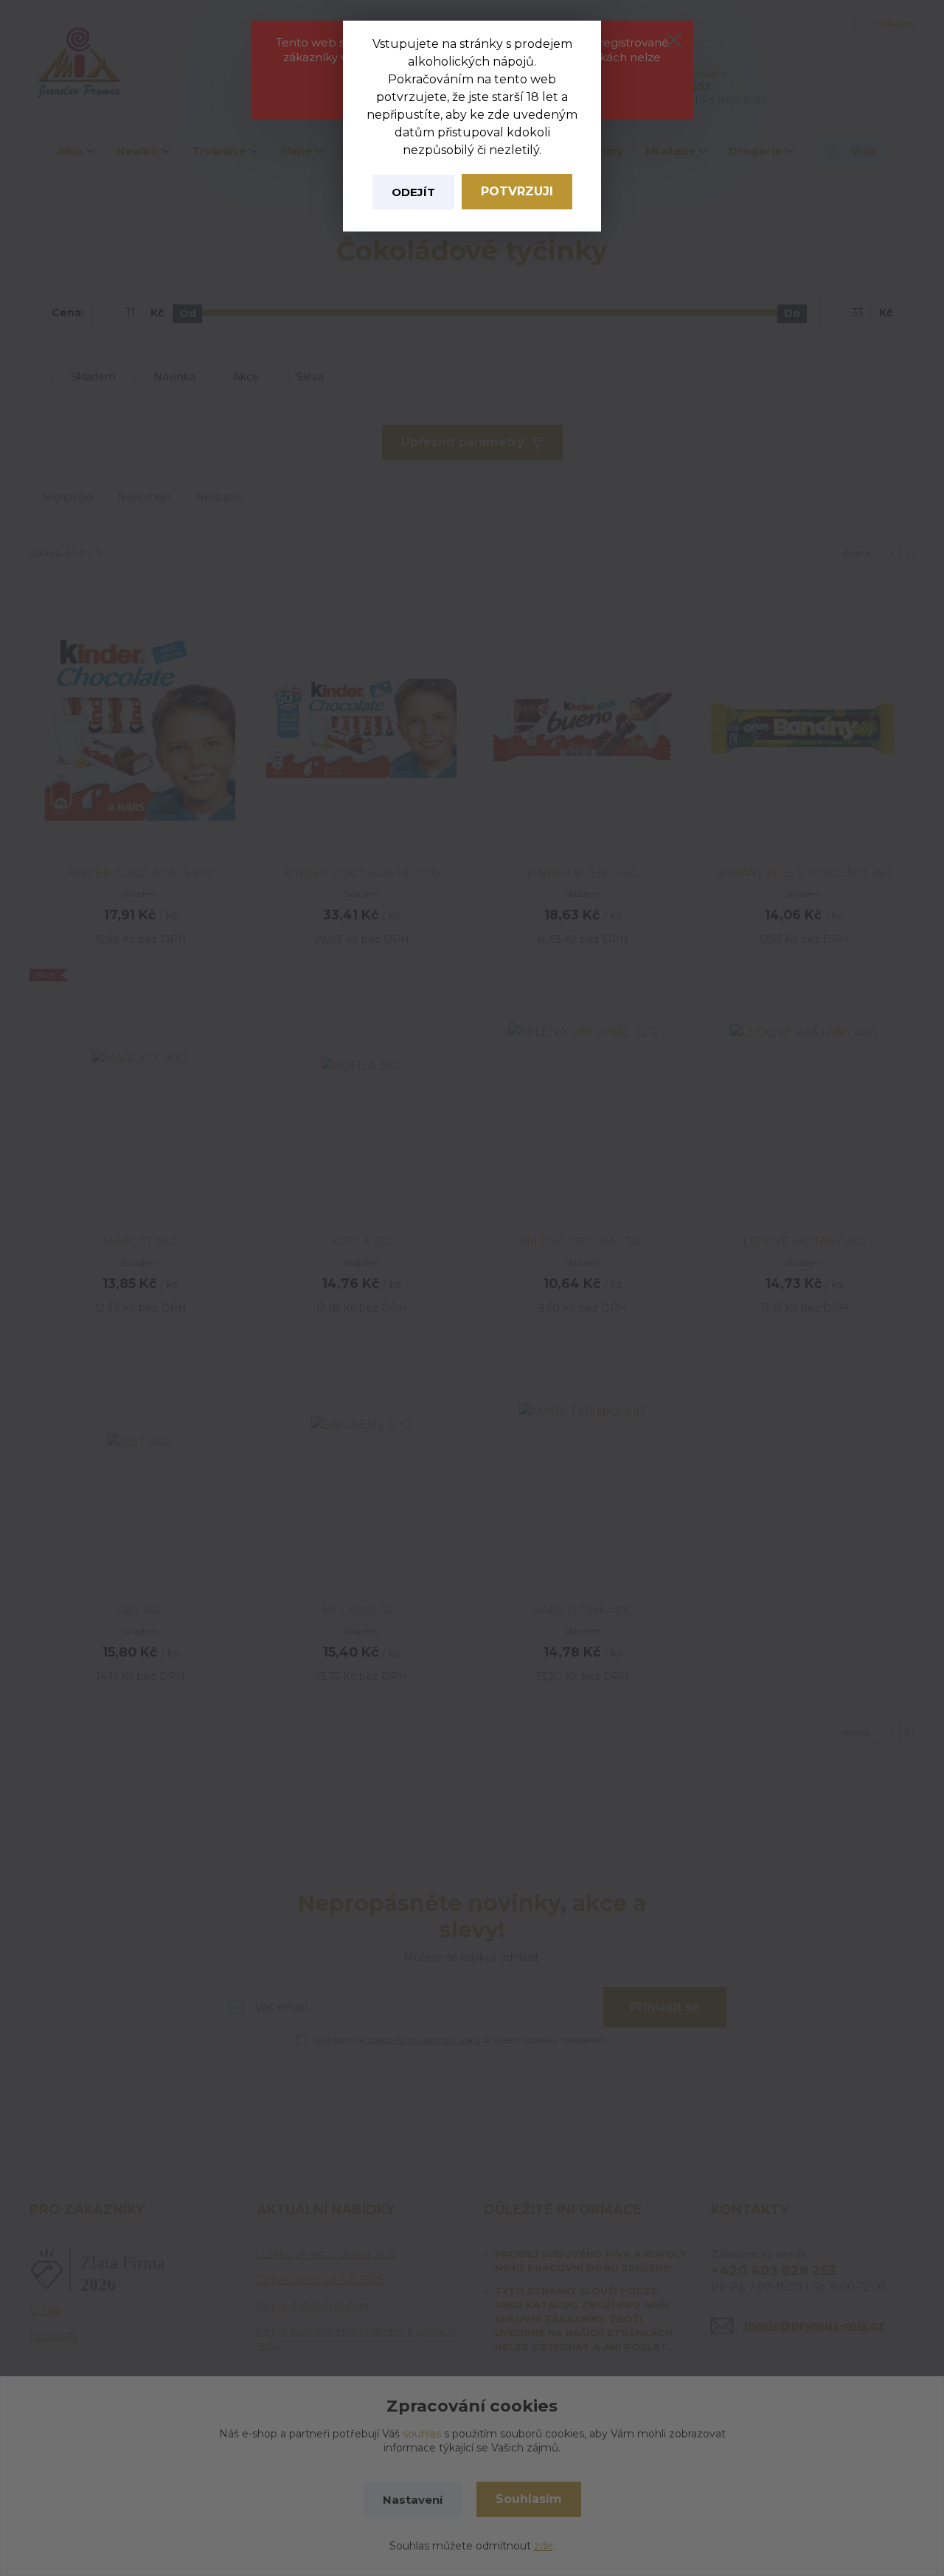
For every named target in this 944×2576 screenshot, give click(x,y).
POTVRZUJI (517, 191)
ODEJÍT (413, 192)
